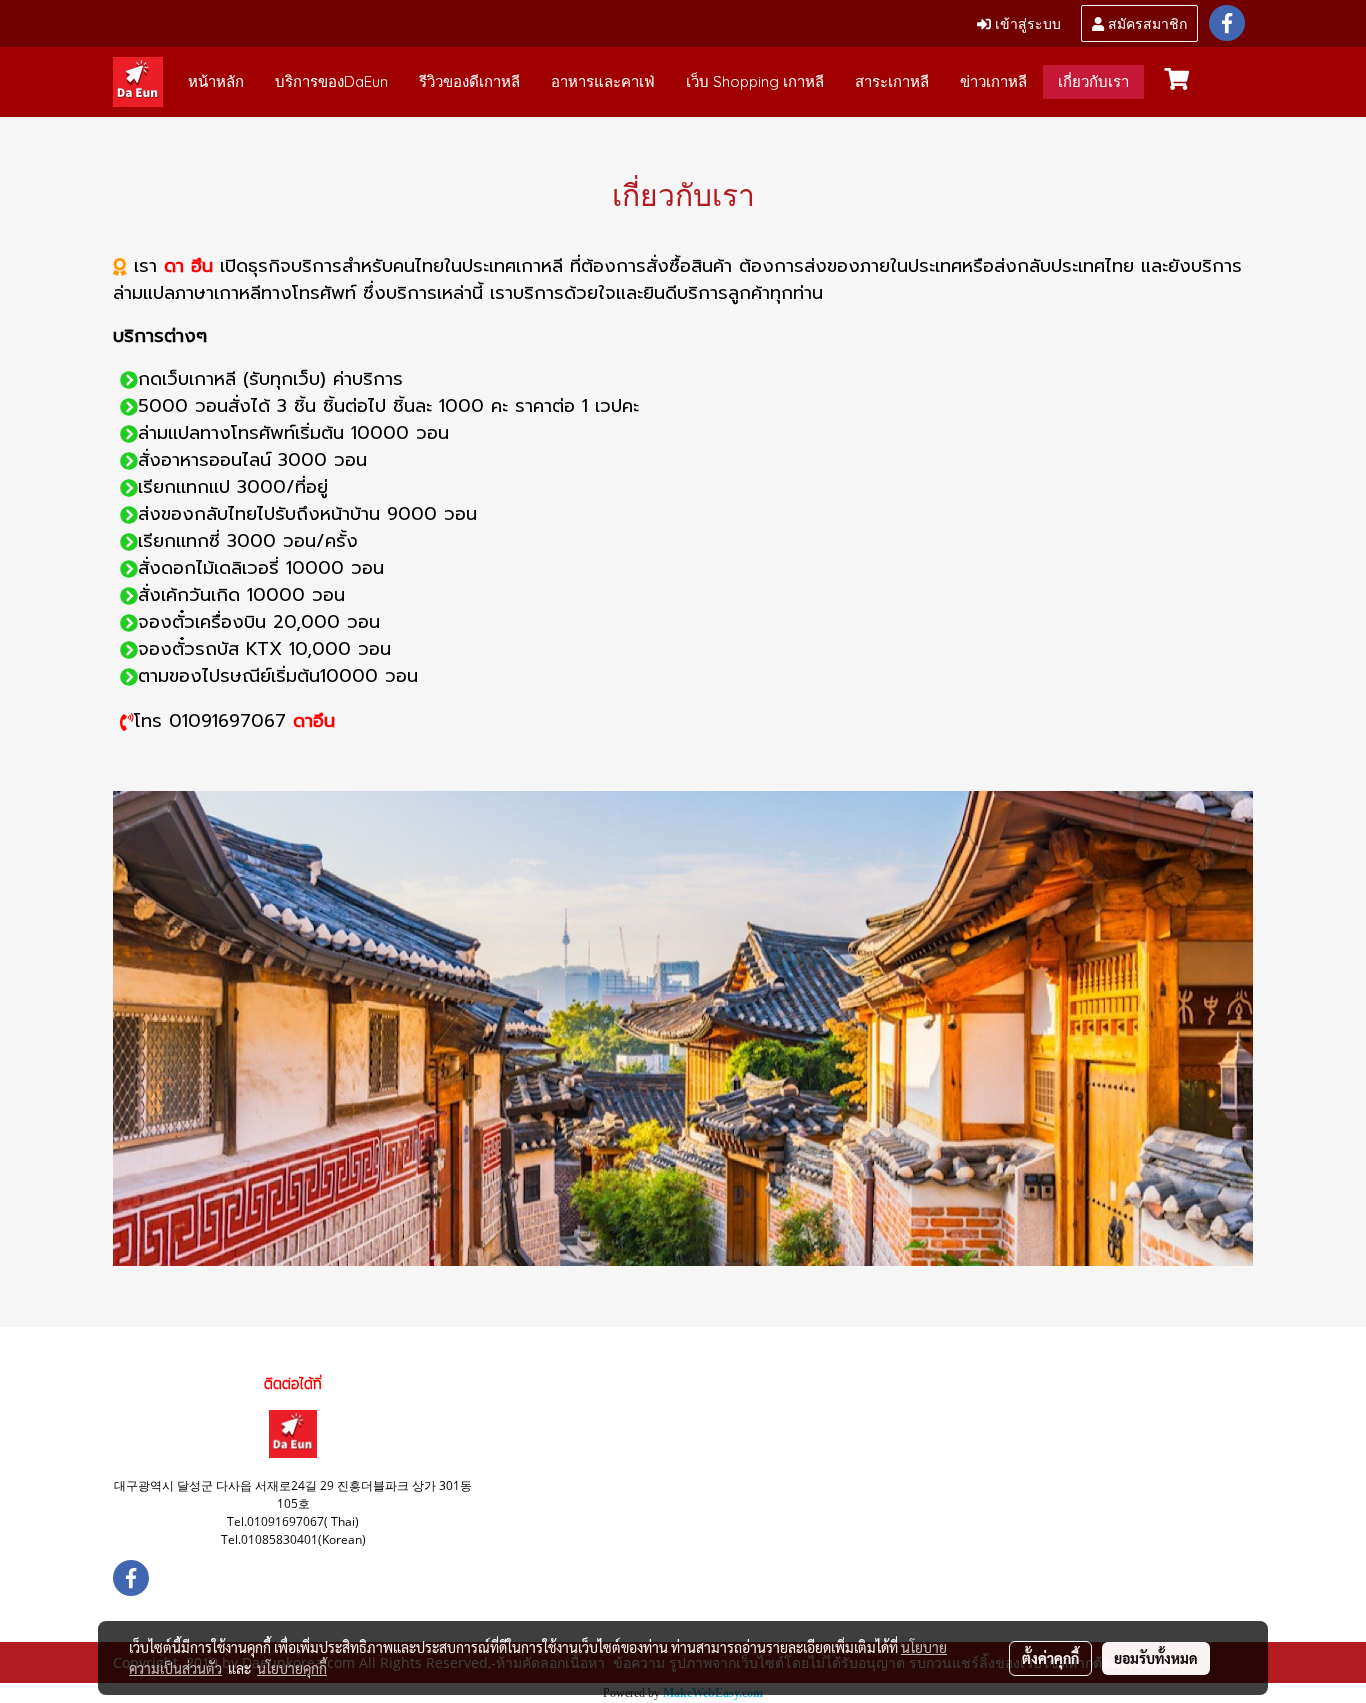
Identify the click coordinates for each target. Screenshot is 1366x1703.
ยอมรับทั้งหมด (1156, 1658)
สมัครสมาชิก (1145, 22)
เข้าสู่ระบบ (1026, 22)
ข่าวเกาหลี (993, 81)
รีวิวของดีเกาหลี (469, 81)
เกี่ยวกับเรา (1093, 81)
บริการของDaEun (331, 81)
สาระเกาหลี (892, 81)
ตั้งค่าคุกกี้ (1050, 1658)
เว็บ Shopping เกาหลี (755, 81)
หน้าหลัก (216, 81)
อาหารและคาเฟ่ (603, 81)
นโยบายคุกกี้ (292, 1668)
